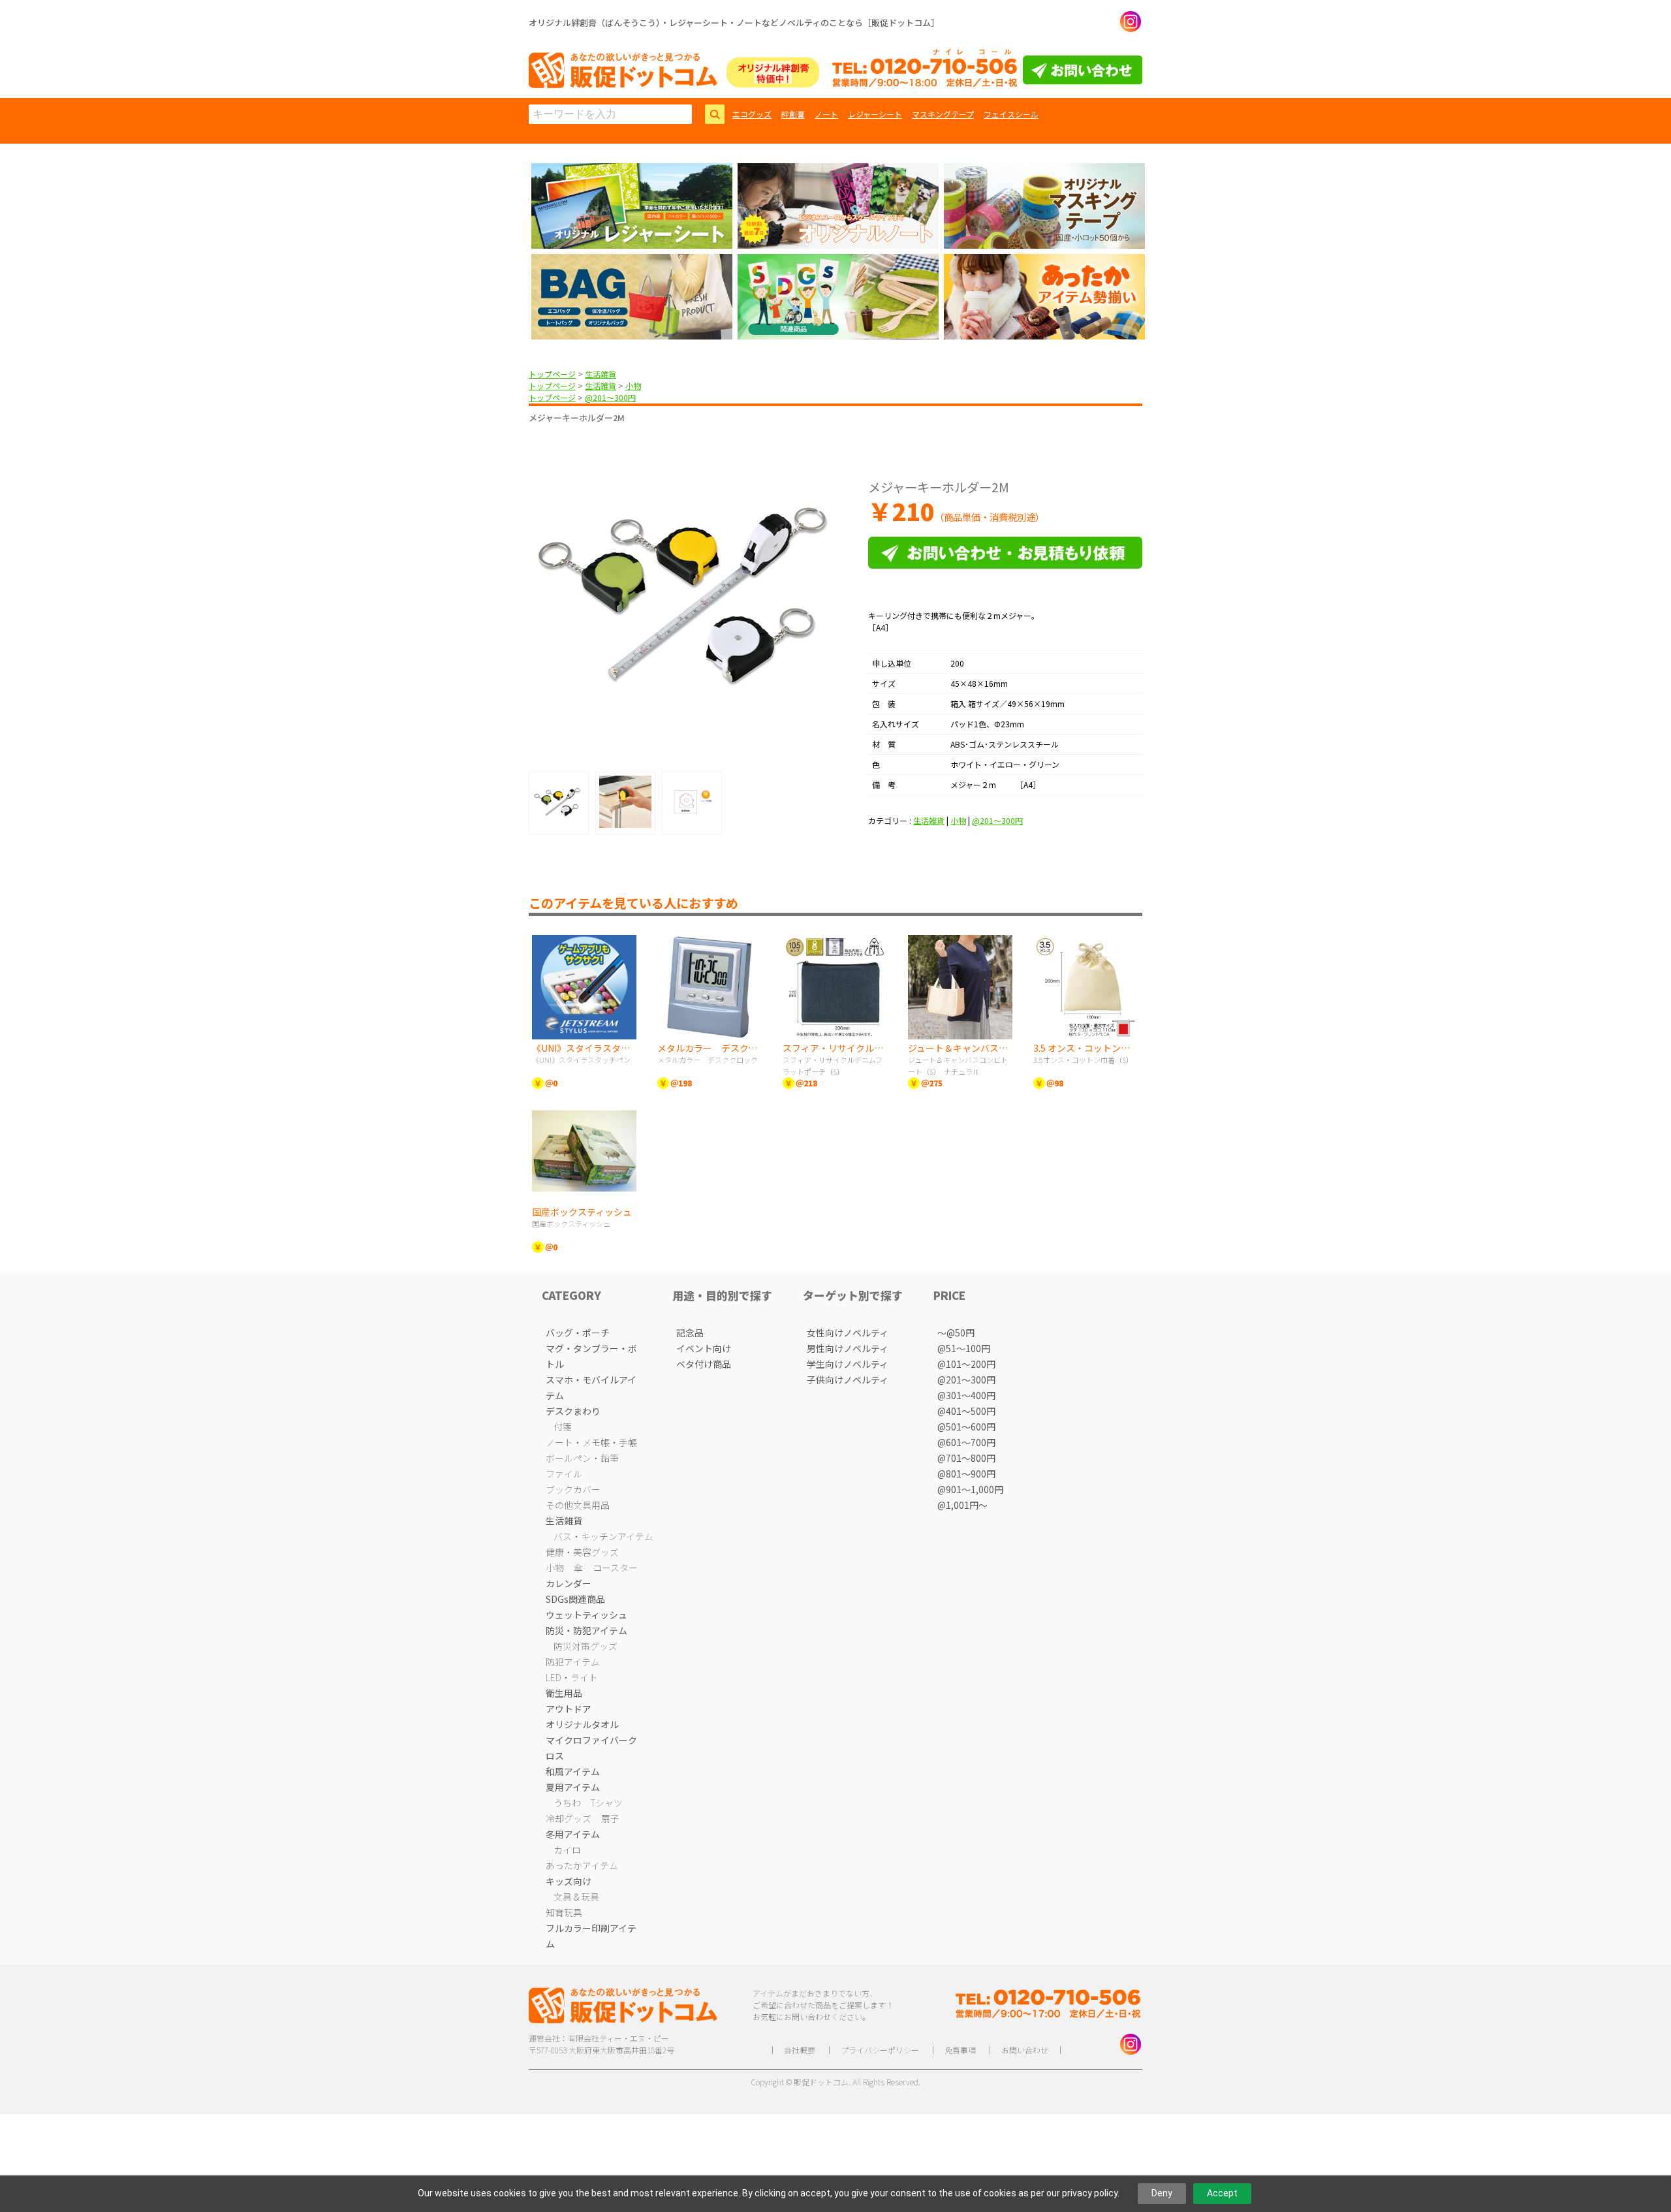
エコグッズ (752, 114)
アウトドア (569, 1709)
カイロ (567, 1850)
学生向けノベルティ (848, 1364)
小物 (633, 386)
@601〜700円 (966, 1442)
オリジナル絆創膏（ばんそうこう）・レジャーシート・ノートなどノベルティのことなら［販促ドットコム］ (734, 23)
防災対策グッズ (586, 1646)
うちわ (567, 1803)
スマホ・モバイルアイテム (591, 1387)
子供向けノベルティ (848, 1380)
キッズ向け (569, 1881)
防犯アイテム (573, 1662)
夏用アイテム (573, 1787)
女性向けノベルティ (848, 1333)
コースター (615, 1568)
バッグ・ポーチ (578, 1333)
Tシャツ (607, 1803)
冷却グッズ (569, 1818)
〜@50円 (956, 1333)
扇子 (610, 1818)
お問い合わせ (1025, 2050)
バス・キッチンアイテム (603, 1536)
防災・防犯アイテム (586, 1630)
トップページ (552, 374)
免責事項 (960, 2050)
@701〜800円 (966, 1458)
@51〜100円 (964, 1348)
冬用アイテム (573, 1834)
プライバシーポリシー (880, 2050)
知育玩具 (564, 1912)
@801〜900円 (966, 1474)
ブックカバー (573, 1489)
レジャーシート (875, 114)
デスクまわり (573, 1411)
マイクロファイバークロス (591, 1748)
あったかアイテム (582, 1865)
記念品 (690, 1333)
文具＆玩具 (576, 1897)
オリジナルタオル (582, 1724)
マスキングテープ (943, 114)
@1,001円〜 (962, 1505)
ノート (826, 114)
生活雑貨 (601, 374)
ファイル (564, 1474)
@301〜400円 (966, 1395)
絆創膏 (793, 114)
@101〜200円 (966, 1364)
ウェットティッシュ (586, 1615)
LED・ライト (572, 1677)
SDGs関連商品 (575, 1599)
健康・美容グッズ (582, 1552)
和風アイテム (573, 1771)
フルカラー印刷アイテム (591, 1936)
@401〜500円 (966, 1411)
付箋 (563, 1427)
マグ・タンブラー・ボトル (591, 1356)
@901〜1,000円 (970, 1489)
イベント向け (704, 1348)
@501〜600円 (966, 1427)
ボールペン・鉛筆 (582, 1458)
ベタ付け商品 (704, 1364)
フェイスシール (1011, 114)
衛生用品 (564, 1693)
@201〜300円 (610, 397)
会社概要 (800, 2050)
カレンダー (569, 1583)
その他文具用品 (578, 1505)
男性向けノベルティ (848, 1348)
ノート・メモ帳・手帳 (591, 1442)
